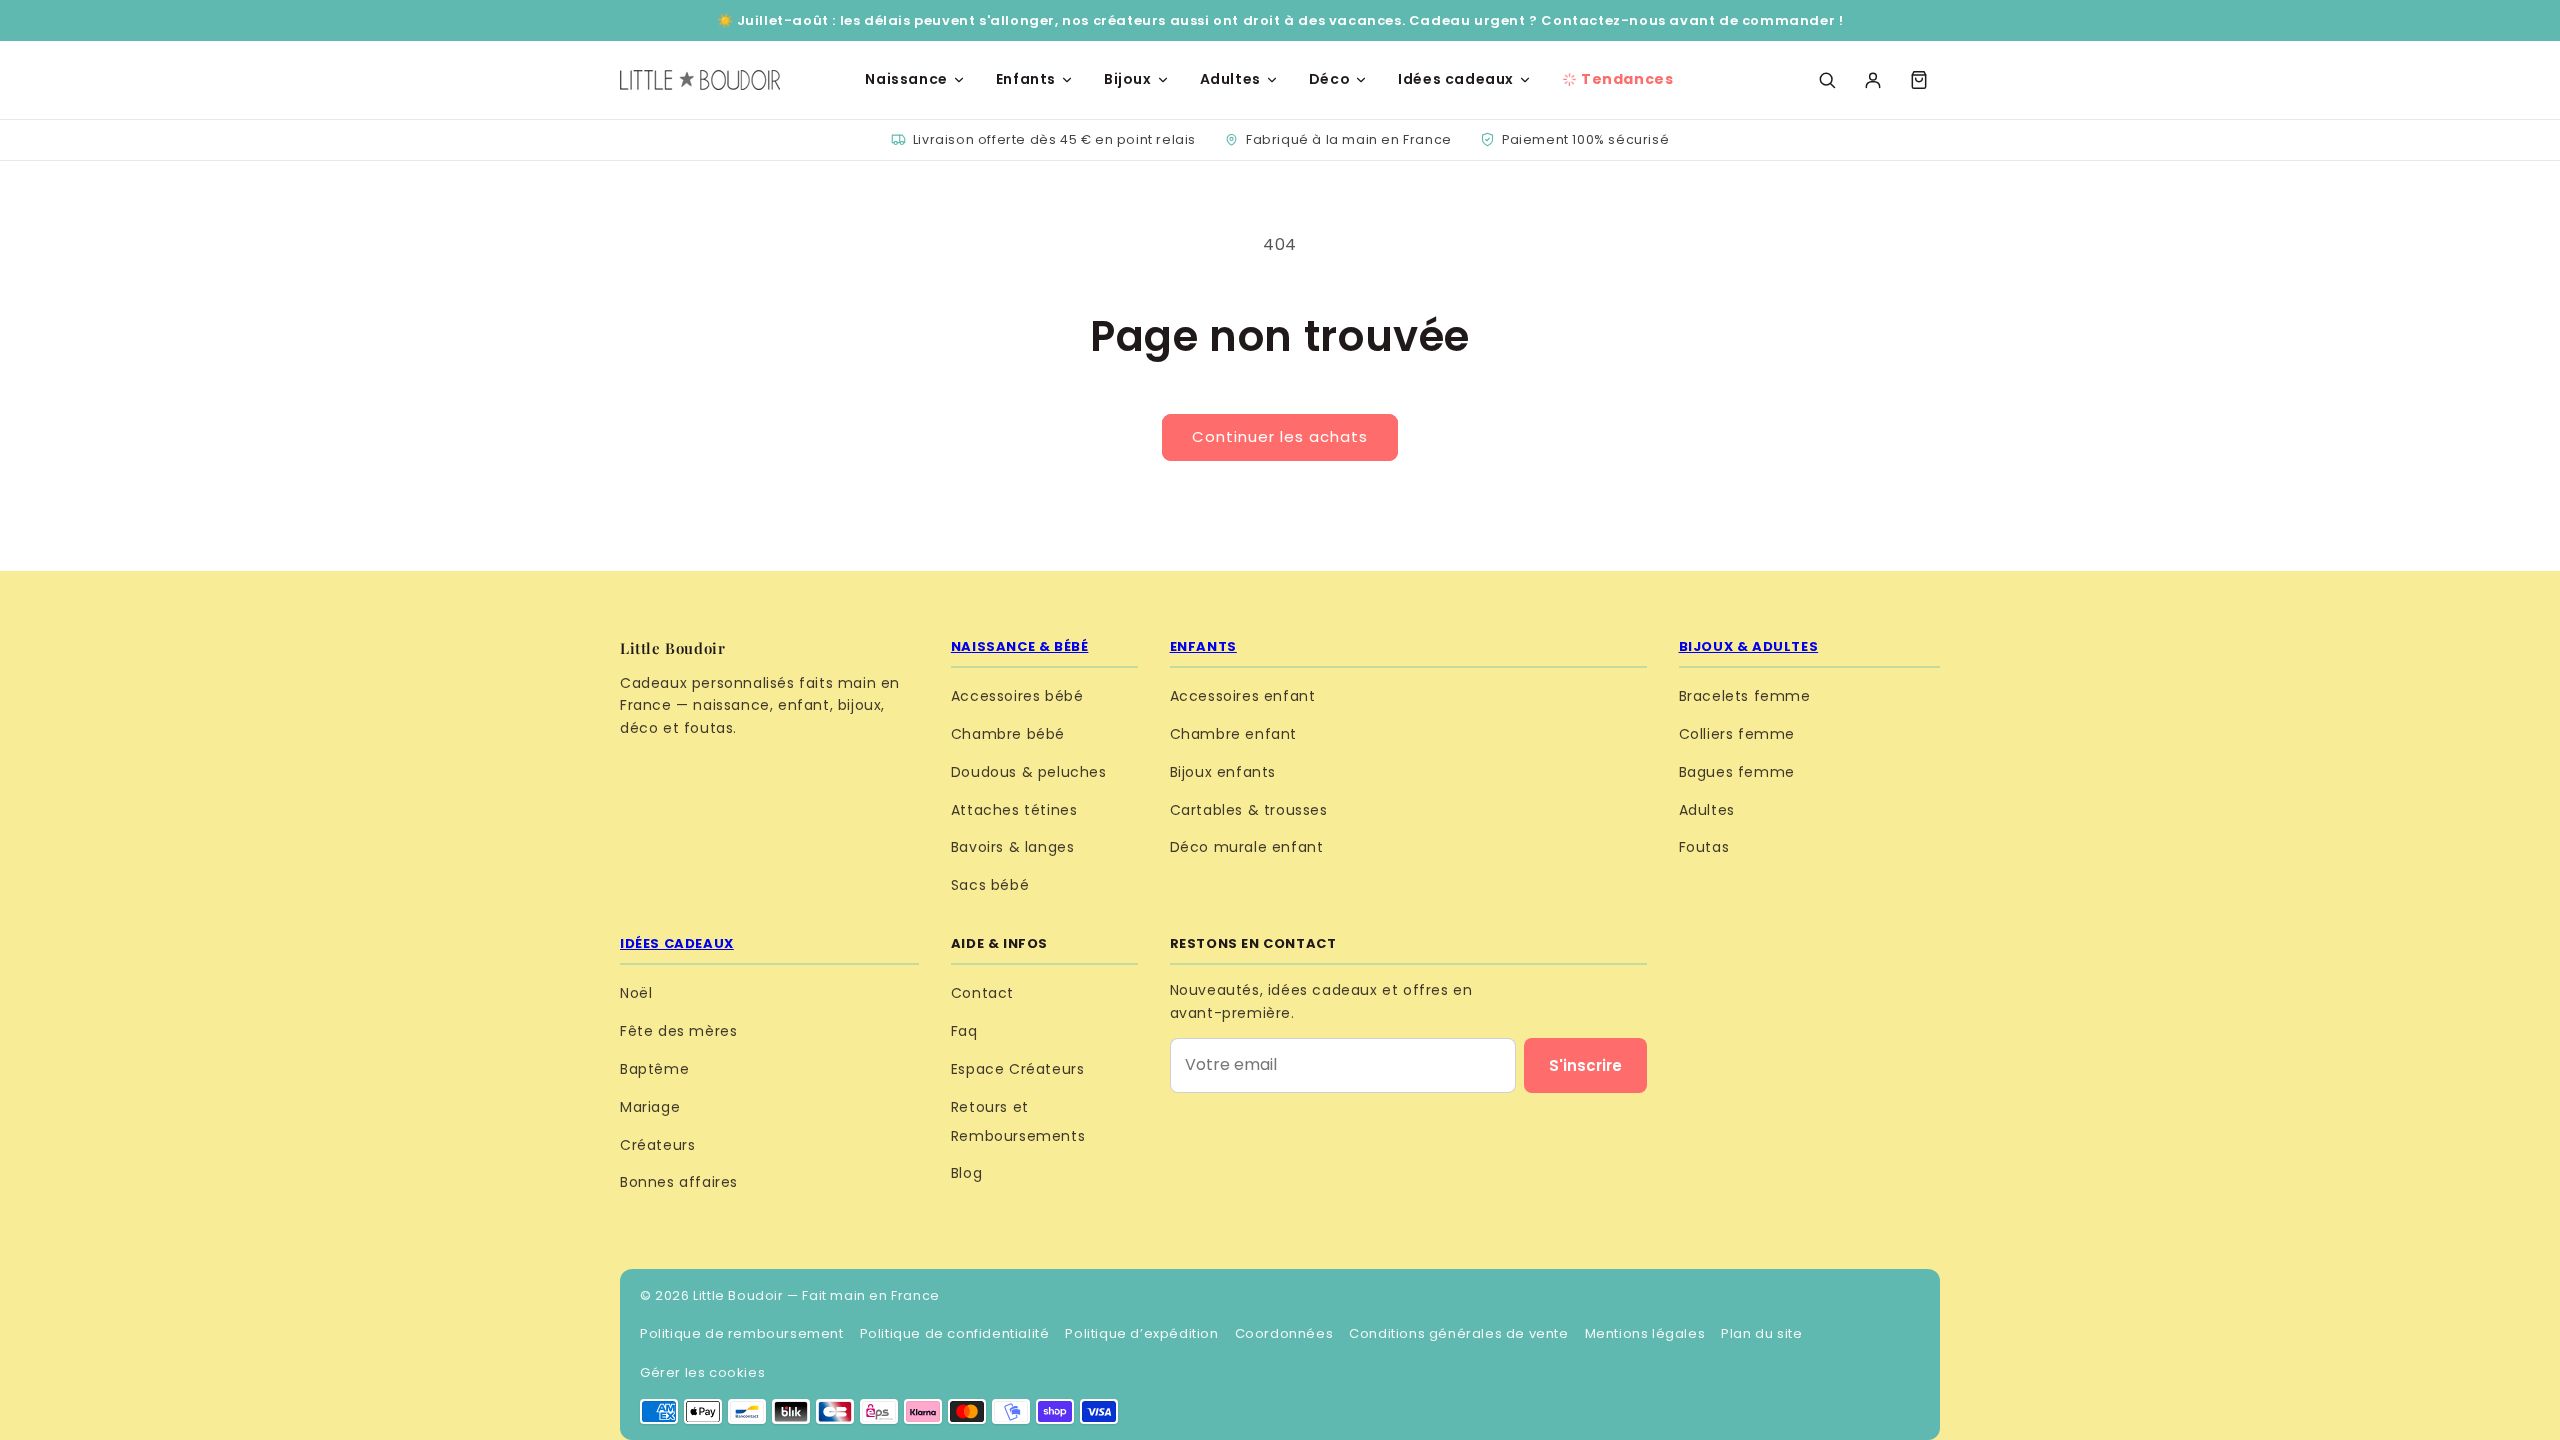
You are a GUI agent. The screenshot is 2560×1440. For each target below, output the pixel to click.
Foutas (1704, 847)
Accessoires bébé (1017, 696)
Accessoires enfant (1243, 696)
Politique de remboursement (742, 1333)
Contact (982, 993)
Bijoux (1128, 79)
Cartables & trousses (1249, 810)
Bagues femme (1737, 772)
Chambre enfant (1233, 734)
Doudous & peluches (1029, 772)
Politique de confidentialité (955, 1333)
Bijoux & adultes (1749, 646)
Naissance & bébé (1020, 646)
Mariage (650, 1107)
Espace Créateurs (1018, 1069)
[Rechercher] (1827, 80)
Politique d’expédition (1141, 1333)
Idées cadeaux (1456, 79)
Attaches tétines (1014, 810)
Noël (636, 993)
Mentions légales (1645, 1333)
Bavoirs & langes (1013, 847)
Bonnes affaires (679, 1182)
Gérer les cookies (702, 1372)
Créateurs (657, 1145)
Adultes (1230, 79)
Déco (1329, 79)
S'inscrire (1585, 1065)
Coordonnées (1284, 1333)
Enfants (1026, 79)
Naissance (906, 79)
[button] (1919, 80)
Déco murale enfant (1247, 847)
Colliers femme (1737, 734)
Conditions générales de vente (1458, 1333)
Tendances (1627, 79)
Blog (966, 1173)
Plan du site (1761, 1333)
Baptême (654, 1069)
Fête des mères (678, 1031)
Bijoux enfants (1223, 772)
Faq (964, 1031)
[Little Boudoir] (700, 80)
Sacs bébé (990, 885)
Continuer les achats (1280, 436)
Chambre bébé (1008, 734)
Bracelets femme (1745, 696)
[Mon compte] (1873, 80)
